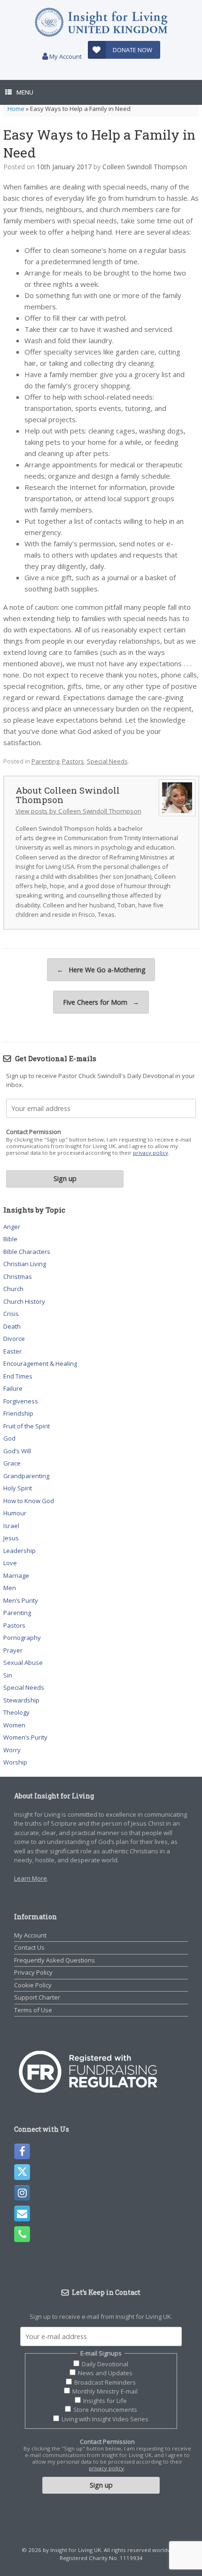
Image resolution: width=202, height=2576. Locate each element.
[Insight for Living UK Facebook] (22, 2151)
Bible (10, 1239)
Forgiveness (21, 1401)
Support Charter (37, 1997)
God (9, 1438)
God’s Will (17, 1451)
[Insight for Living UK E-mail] (22, 2214)
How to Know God (29, 1501)
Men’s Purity (21, 1600)
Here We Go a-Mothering (101, 970)
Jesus (11, 1538)
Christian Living (25, 1264)
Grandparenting (26, 1476)
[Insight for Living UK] (101, 22)
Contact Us (29, 1947)
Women (14, 1725)
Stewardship (21, 1700)
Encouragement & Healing (40, 1363)
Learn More (31, 1878)
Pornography (22, 1638)
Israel (11, 1526)
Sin (8, 1675)
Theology (16, 1712)
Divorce (14, 1339)
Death (12, 1326)
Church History (24, 1301)
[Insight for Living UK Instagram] (22, 2193)
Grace (12, 1463)
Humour (15, 1513)
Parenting (45, 761)
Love (10, 1563)
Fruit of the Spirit (27, 1426)
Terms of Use (33, 2010)
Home (16, 109)
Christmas (18, 1276)
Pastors (73, 761)
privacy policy (151, 1153)
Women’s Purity (25, 1737)
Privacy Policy (33, 1972)
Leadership (19, 1551)
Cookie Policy (33, 1985)
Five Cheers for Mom (101, 1002)
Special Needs (107, 761)
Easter (12, 1351)
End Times (18, 1376)
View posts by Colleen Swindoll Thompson (78, 811)
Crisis (11, 1314)
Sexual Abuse (23, 1662)
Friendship (18, 1413)
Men (10, 1588)
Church (13, 1289)
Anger (12, 1227)
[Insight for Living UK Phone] (22, 2234)
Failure (13, 1388)
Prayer (13, 1650)
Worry (12, 1750)
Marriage (16, 1576)
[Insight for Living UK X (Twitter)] (22, 2172)
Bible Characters (27, 1252)
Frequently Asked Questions (54, 1960)
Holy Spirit (18, 1488)
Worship (15, 1762)
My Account (65, 56)
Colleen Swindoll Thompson (145, 167)
